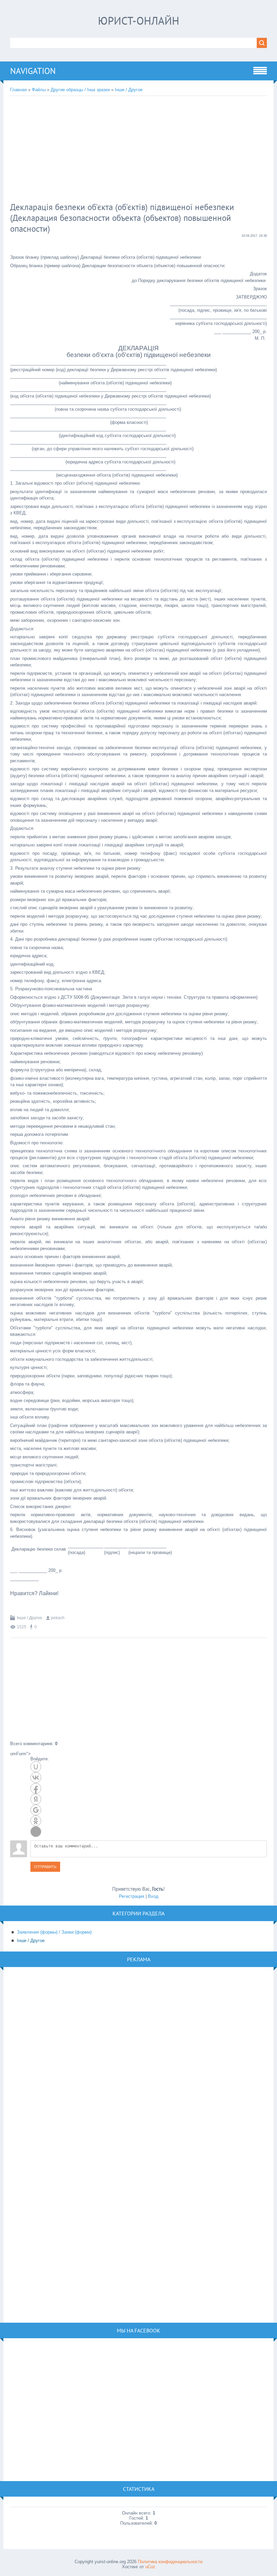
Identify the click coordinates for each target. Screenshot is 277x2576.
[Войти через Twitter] (36, 1832)
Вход (153, 1896)
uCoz (150, 2567)
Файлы (39, 90)
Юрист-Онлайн (139, 21)
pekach (58, 1618)
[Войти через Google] (36, 1810)
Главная (18, 90)
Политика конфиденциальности (170, 2562)
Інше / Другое (129, 90)
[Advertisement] (120, 150)
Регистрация (132, 1896)
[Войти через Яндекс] (36, 1799)
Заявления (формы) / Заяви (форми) (54, 1932)
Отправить (45, 1867)
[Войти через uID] (36, 1767)
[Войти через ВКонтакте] (36, 1778)
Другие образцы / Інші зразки (80, 90)
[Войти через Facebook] (36, 1788)
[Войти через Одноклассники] (36, 1821)
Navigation (33, 71)
